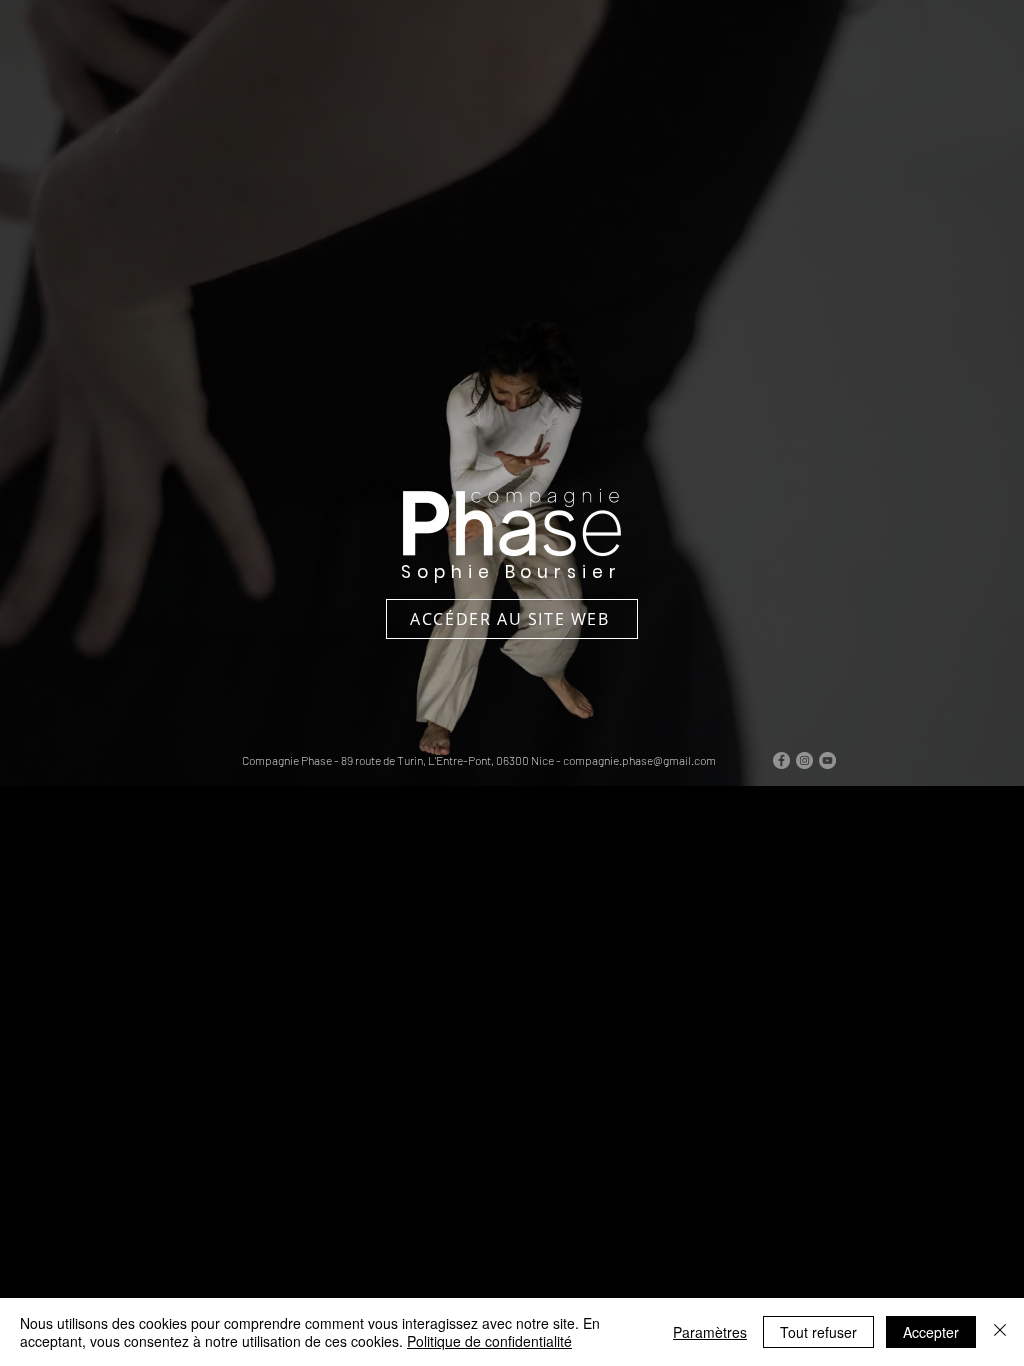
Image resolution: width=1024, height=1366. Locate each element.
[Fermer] (1000, 1332)
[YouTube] (827, 760)
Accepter (931, 1332)
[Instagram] (804, 760)
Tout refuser (818, 1332)
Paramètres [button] (710, 1332)
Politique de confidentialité (489, 1341)
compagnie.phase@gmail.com (639, 760)
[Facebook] (781, 760)
